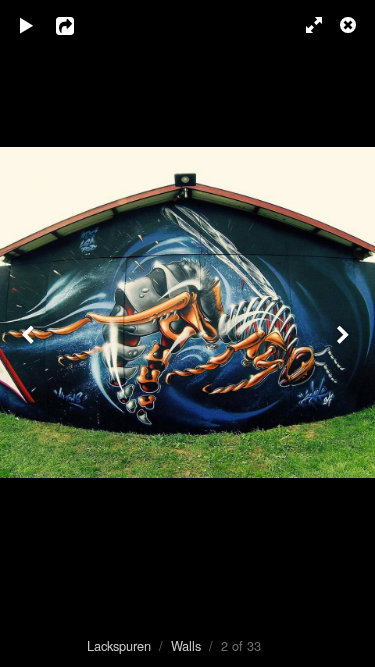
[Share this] (79, 25)
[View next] (345, 333)
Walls (186, 645)
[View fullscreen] (305, 25)
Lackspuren (119, 645)
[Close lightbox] (350, 25)
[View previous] (30, 333)
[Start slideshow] (27, 25)
